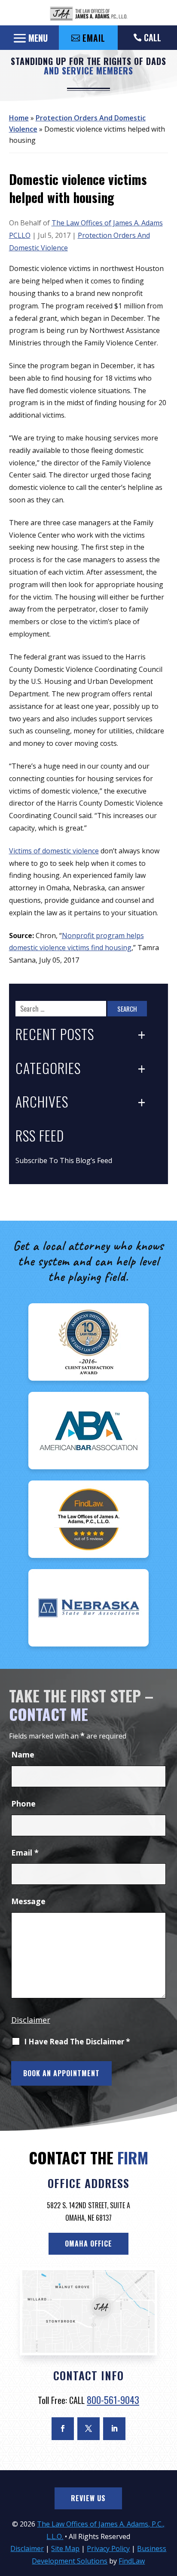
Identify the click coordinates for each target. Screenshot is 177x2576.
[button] (29, 38)
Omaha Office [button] (88, 2244)
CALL (153, 37)
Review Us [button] (88, 2498)
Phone (23, 1804)
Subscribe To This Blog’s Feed (64, 1160)
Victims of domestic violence (54, 851)
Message (28, 1901)
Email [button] (94, 38)
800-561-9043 (113, 2400)
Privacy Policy (108, 2548)
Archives (42, 1102)
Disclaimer (31, 2020)
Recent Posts (55, 1034)
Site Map (65, 2548)
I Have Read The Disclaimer (77, 2042)
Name (23, 1754)
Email (25, 1853)
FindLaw (132, 2561)
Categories (48, 1068)
